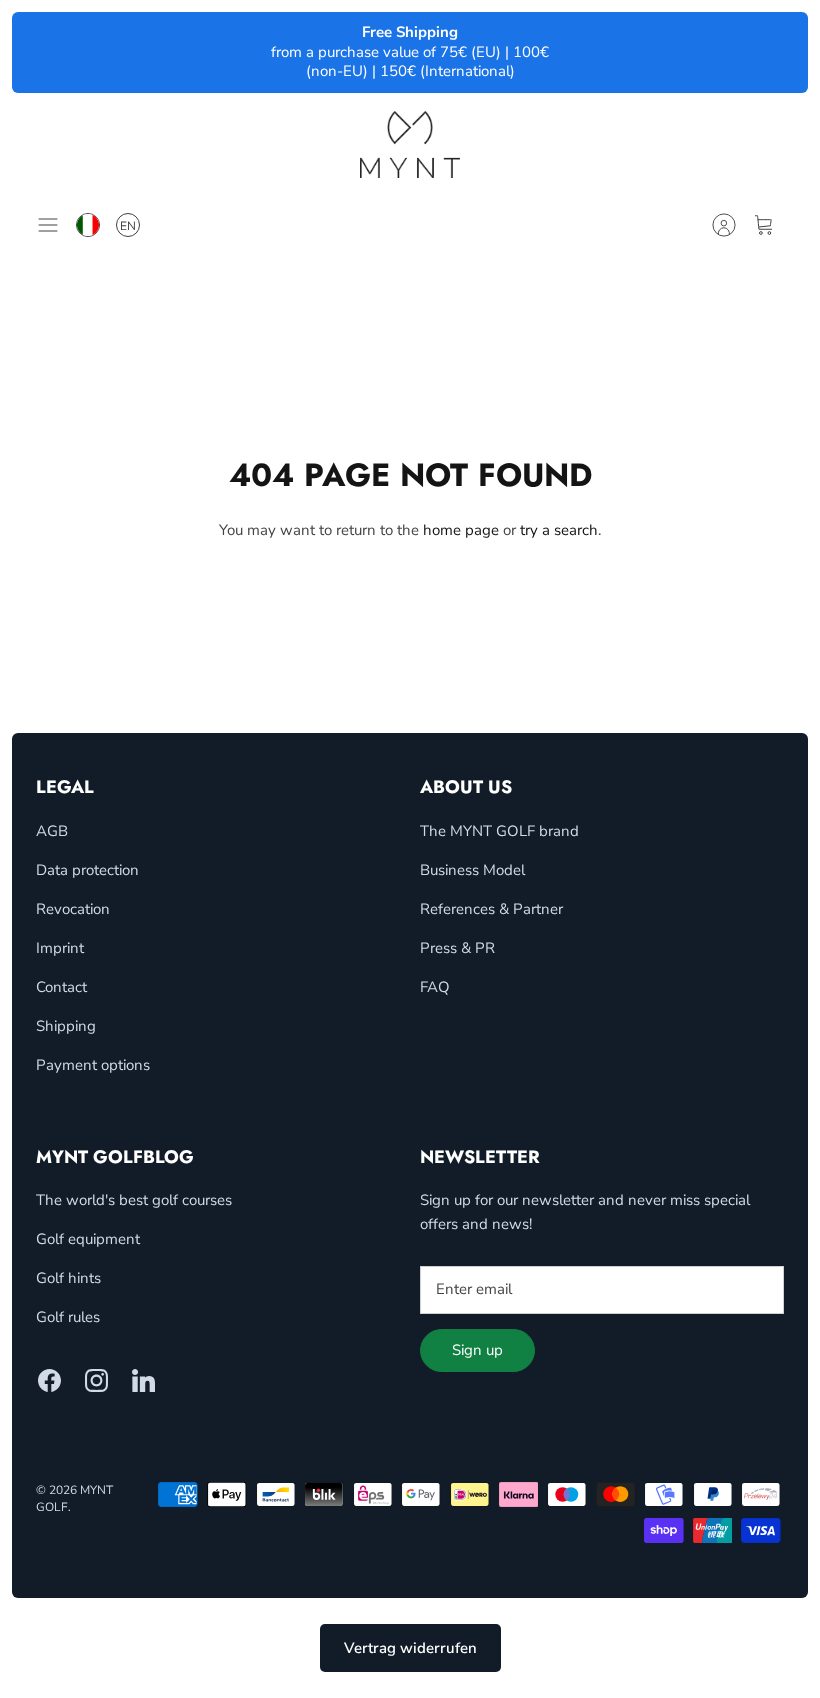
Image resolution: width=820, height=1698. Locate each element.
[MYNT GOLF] (410, 144)
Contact (61, 987)
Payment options (93, 1065)
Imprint (60, 948)
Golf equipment (88, 1239)
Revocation (73, 909)
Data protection (87, 870)
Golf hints (68, 1278)
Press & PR (457, 948)
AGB (52, 831)
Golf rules (68, 1317)
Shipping (66, 1026)
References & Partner (491, 909)
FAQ (435, 987)
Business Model (472, 870)
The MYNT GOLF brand (499, 831)
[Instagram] (96, 1380)
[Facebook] (49, 1380)
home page (461, 530)
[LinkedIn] (143, 1380)
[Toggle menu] (52, 225)
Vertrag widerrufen (410, 1648)
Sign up (477, 1350)
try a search (559, 530)
